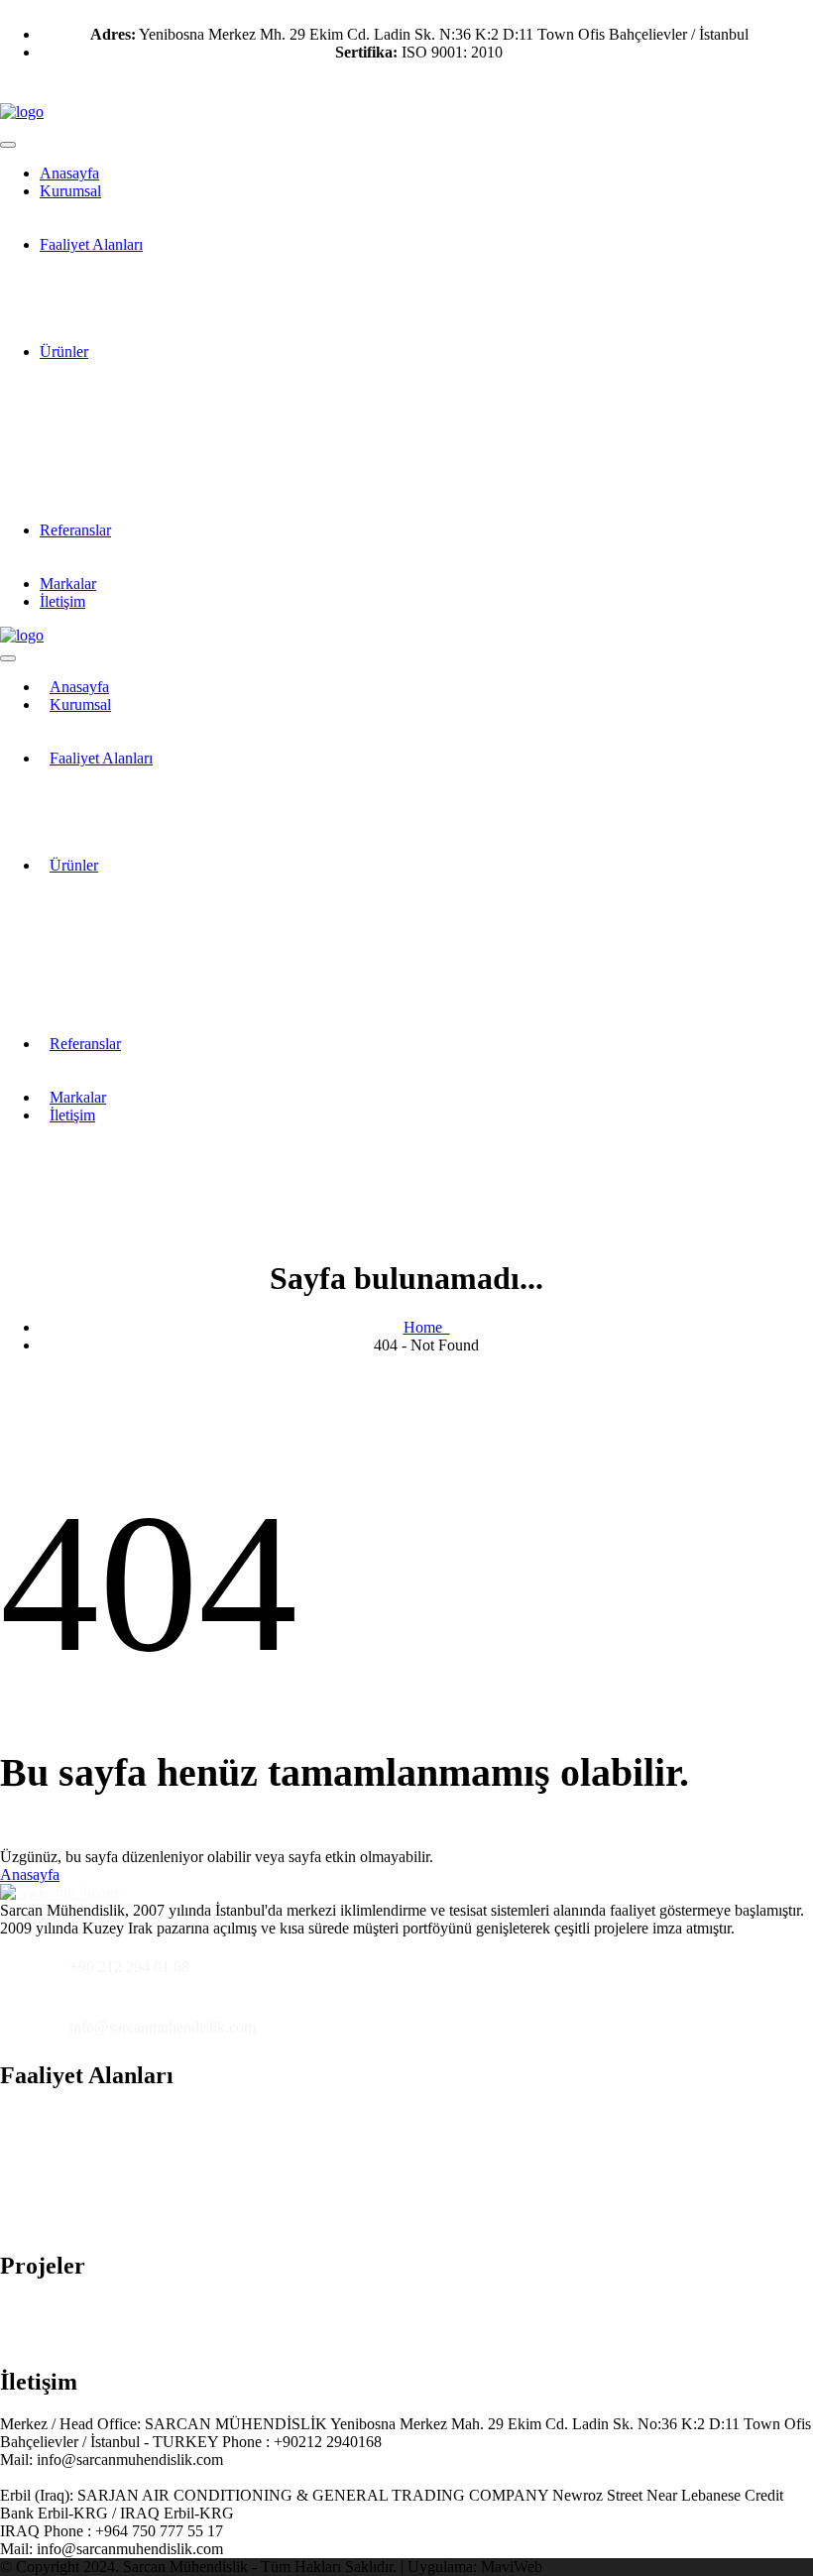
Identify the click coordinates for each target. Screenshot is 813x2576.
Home (427, 1327)
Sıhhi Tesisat (99, 2217)
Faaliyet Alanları (91, 244)
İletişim (62, 601)
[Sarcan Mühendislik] (22, 112)
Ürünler (64, 351)
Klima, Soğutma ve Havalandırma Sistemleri (199, 2117)
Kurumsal (70, 191)
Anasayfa (30, 1874)
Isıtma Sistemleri (111, 2142)
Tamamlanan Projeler (126, 2333)
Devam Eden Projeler (127, 2308)
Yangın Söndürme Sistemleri (149, 2167)
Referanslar (75, 530)
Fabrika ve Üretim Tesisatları (150, 2192)
